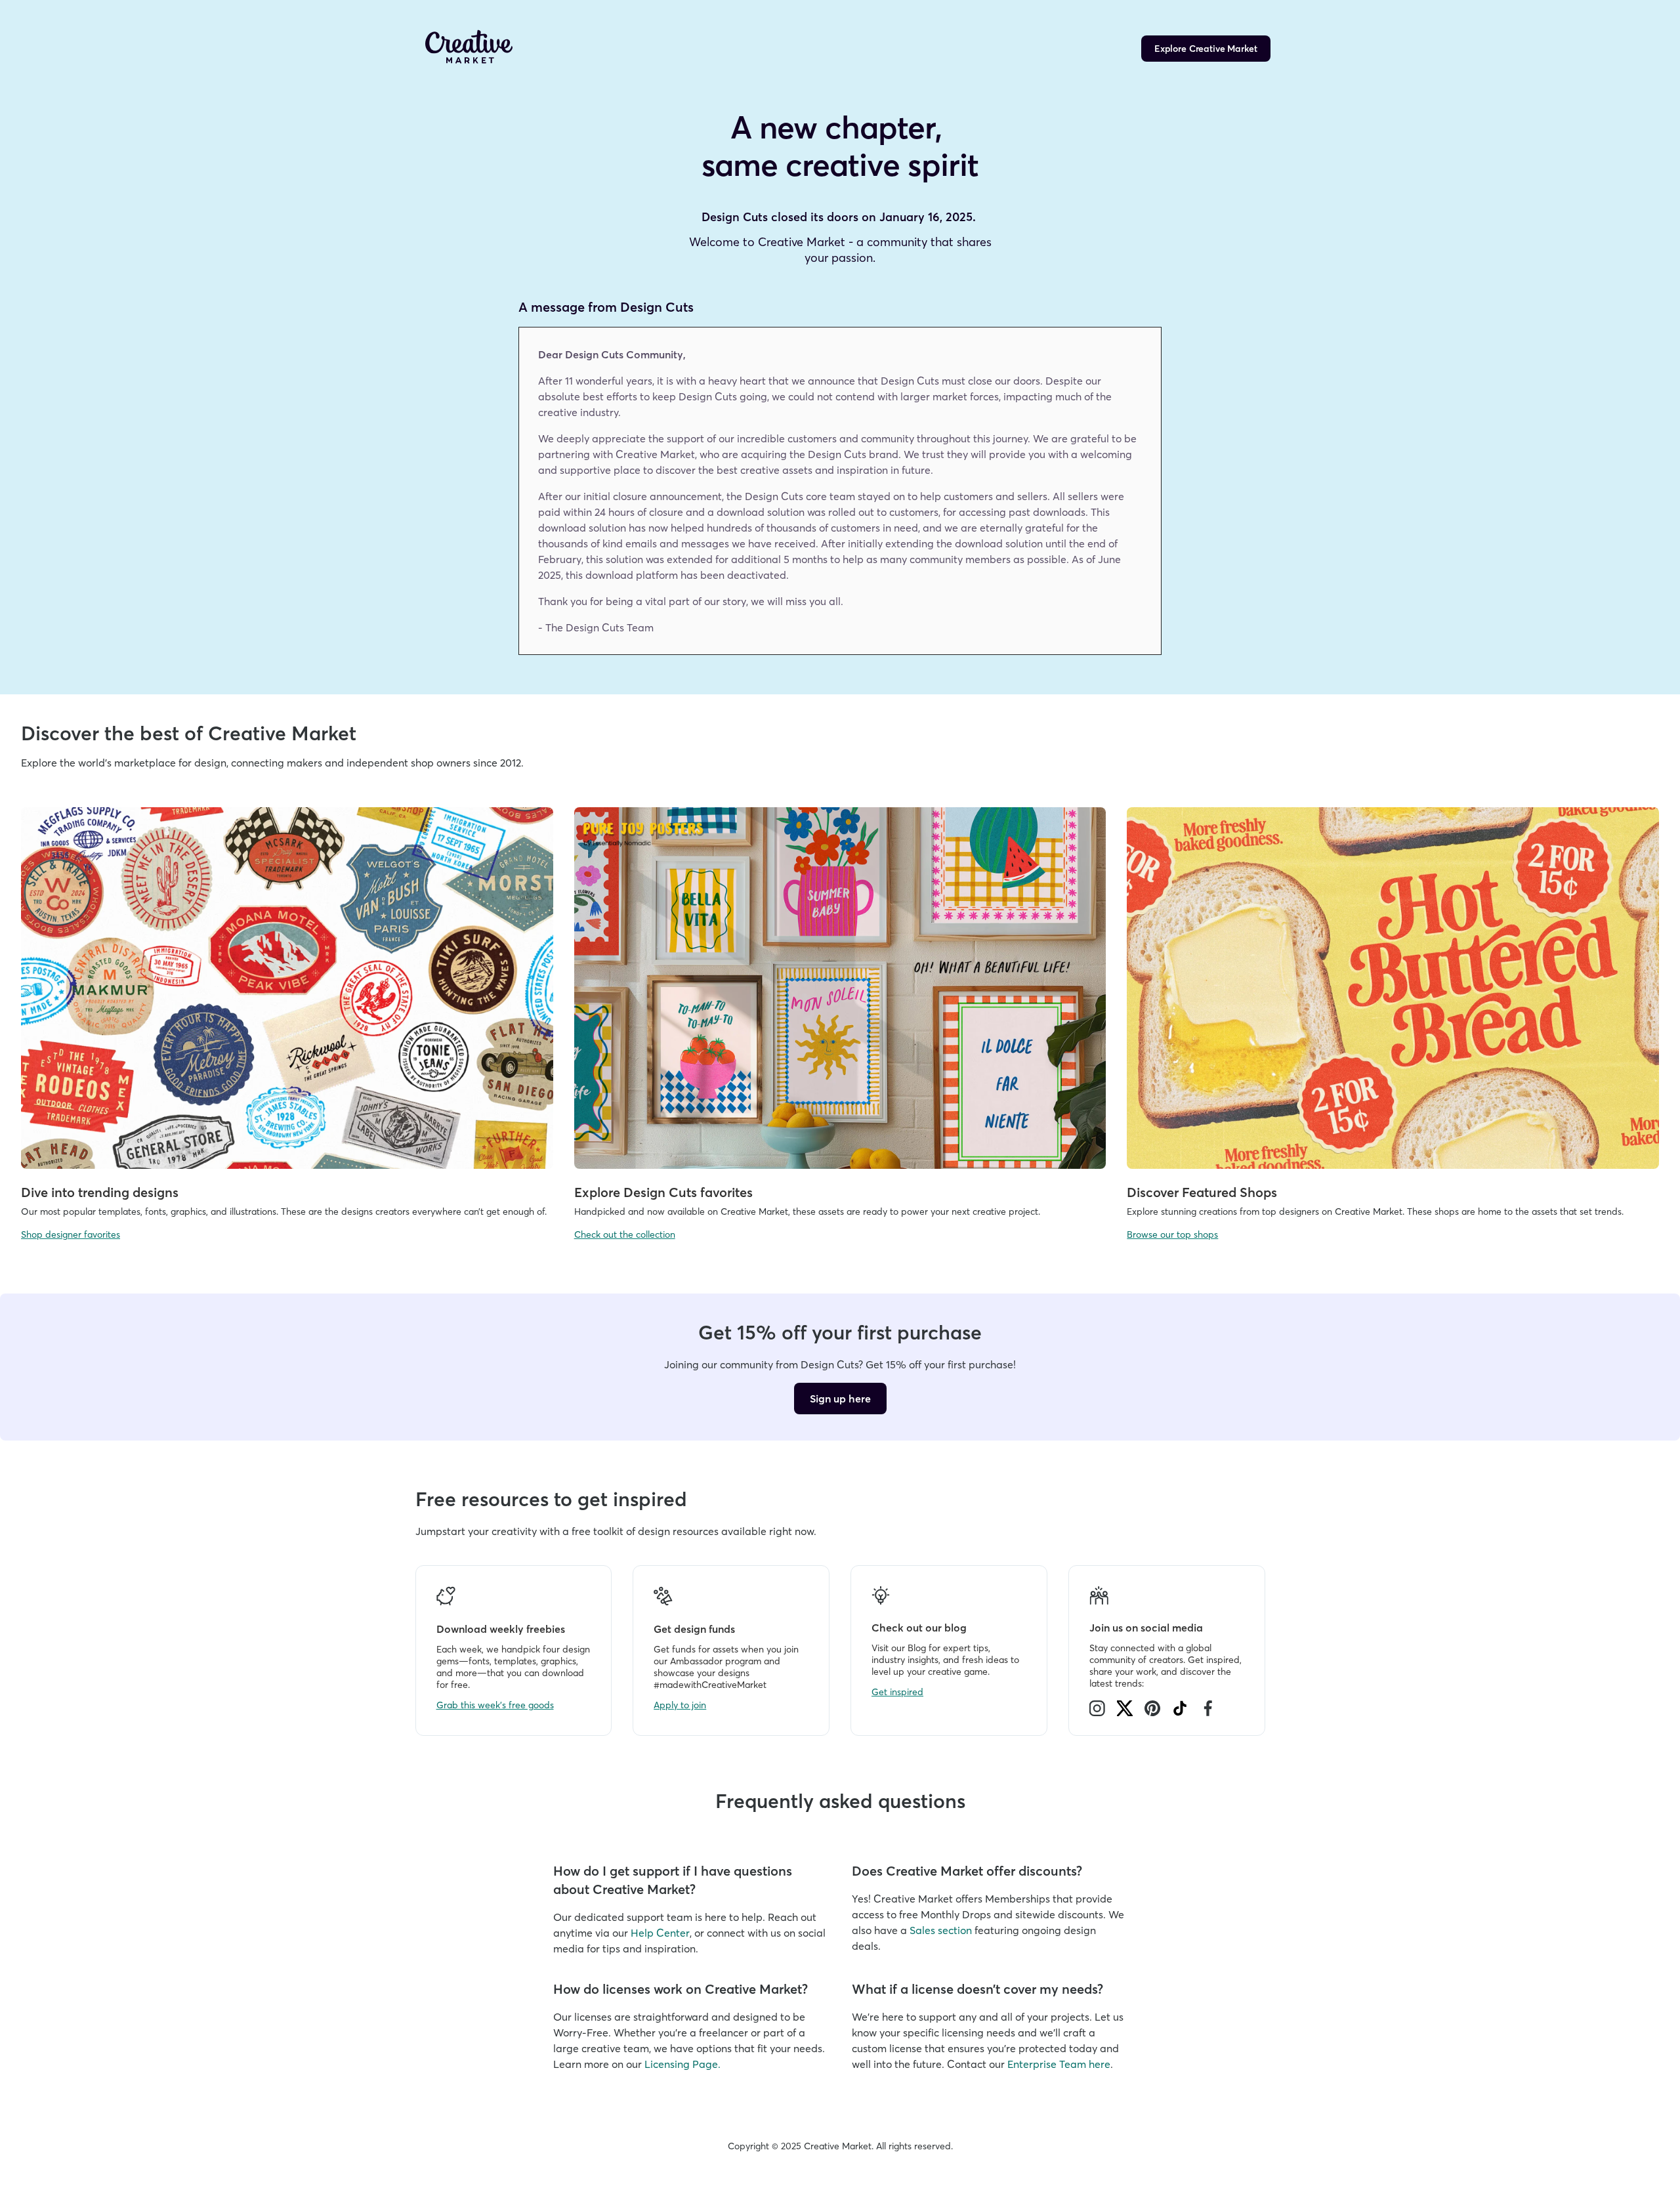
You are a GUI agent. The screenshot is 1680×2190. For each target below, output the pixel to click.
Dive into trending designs (100, 1192)
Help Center (660, 1933)
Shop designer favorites (71, 1234)
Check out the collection (625, 1234)
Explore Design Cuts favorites (663, 1192)
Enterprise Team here (1059, 2064)
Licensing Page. (682, 2064)
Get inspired (897, 1692)
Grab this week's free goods (495, 1705)
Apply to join (680, 1705)
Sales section (941, 1930)
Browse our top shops (1172, 1234)
